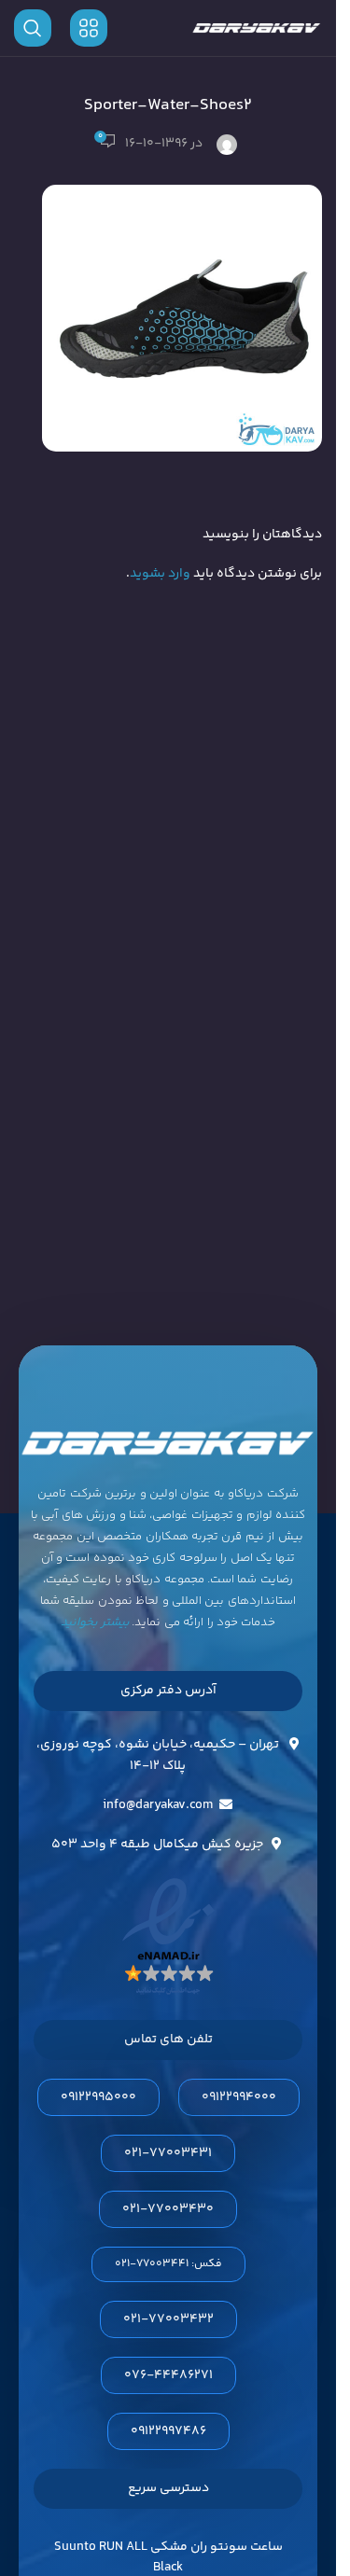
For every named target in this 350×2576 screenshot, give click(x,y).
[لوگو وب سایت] (257, 28)
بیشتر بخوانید (95, 1622)
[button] (168, 2264)
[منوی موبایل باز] (89, 28)
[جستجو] (33, 28)
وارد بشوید (160, 574)
